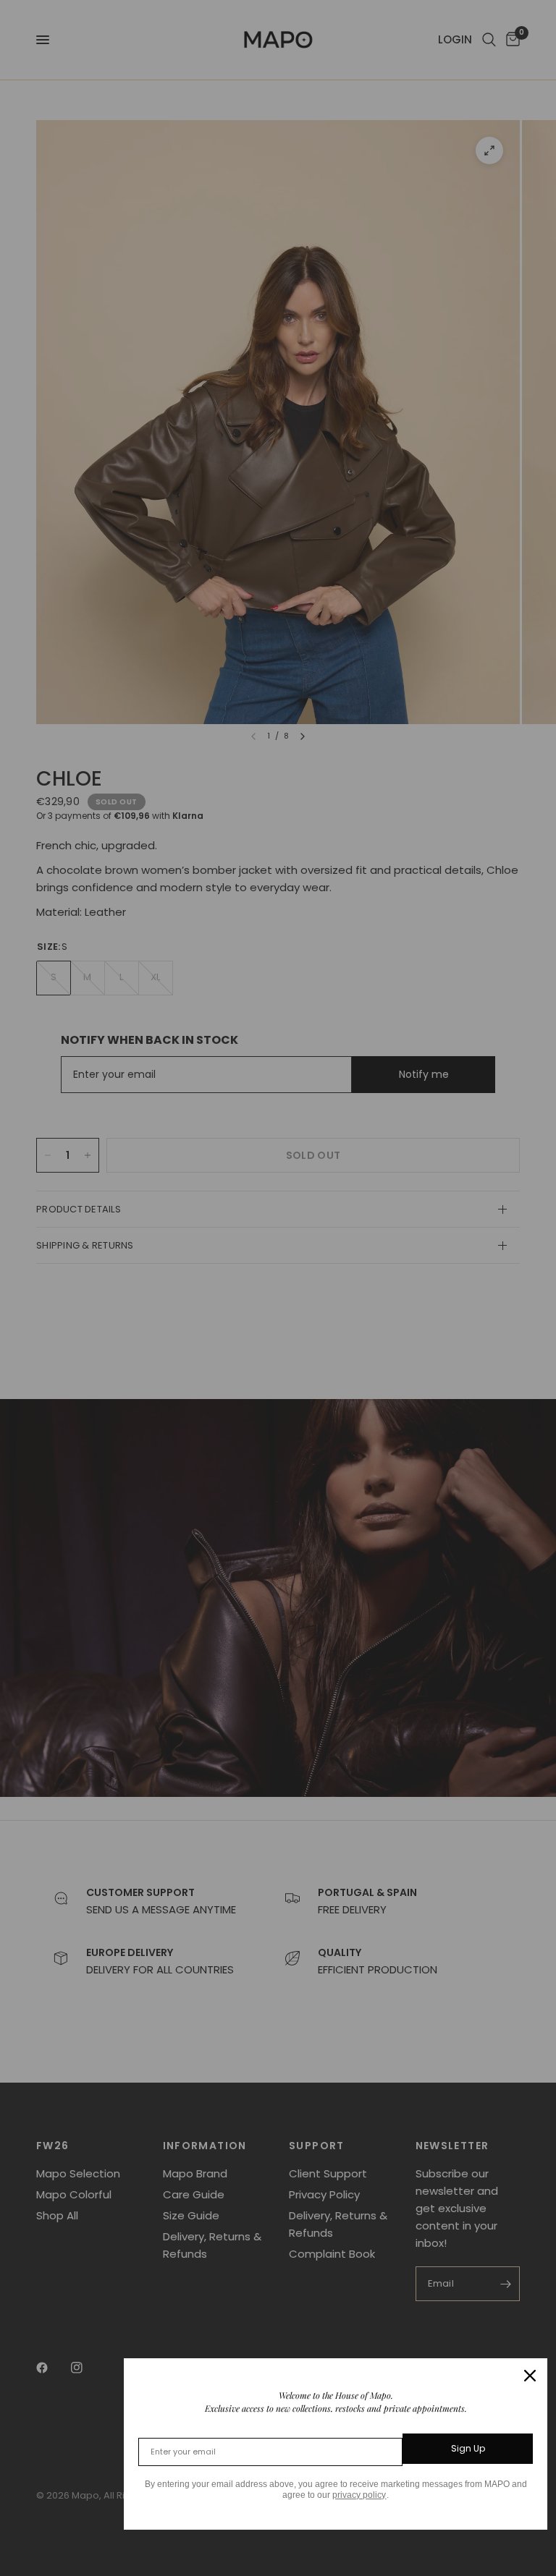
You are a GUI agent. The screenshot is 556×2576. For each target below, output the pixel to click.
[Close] (530, 2376)
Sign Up (468, 2448)
